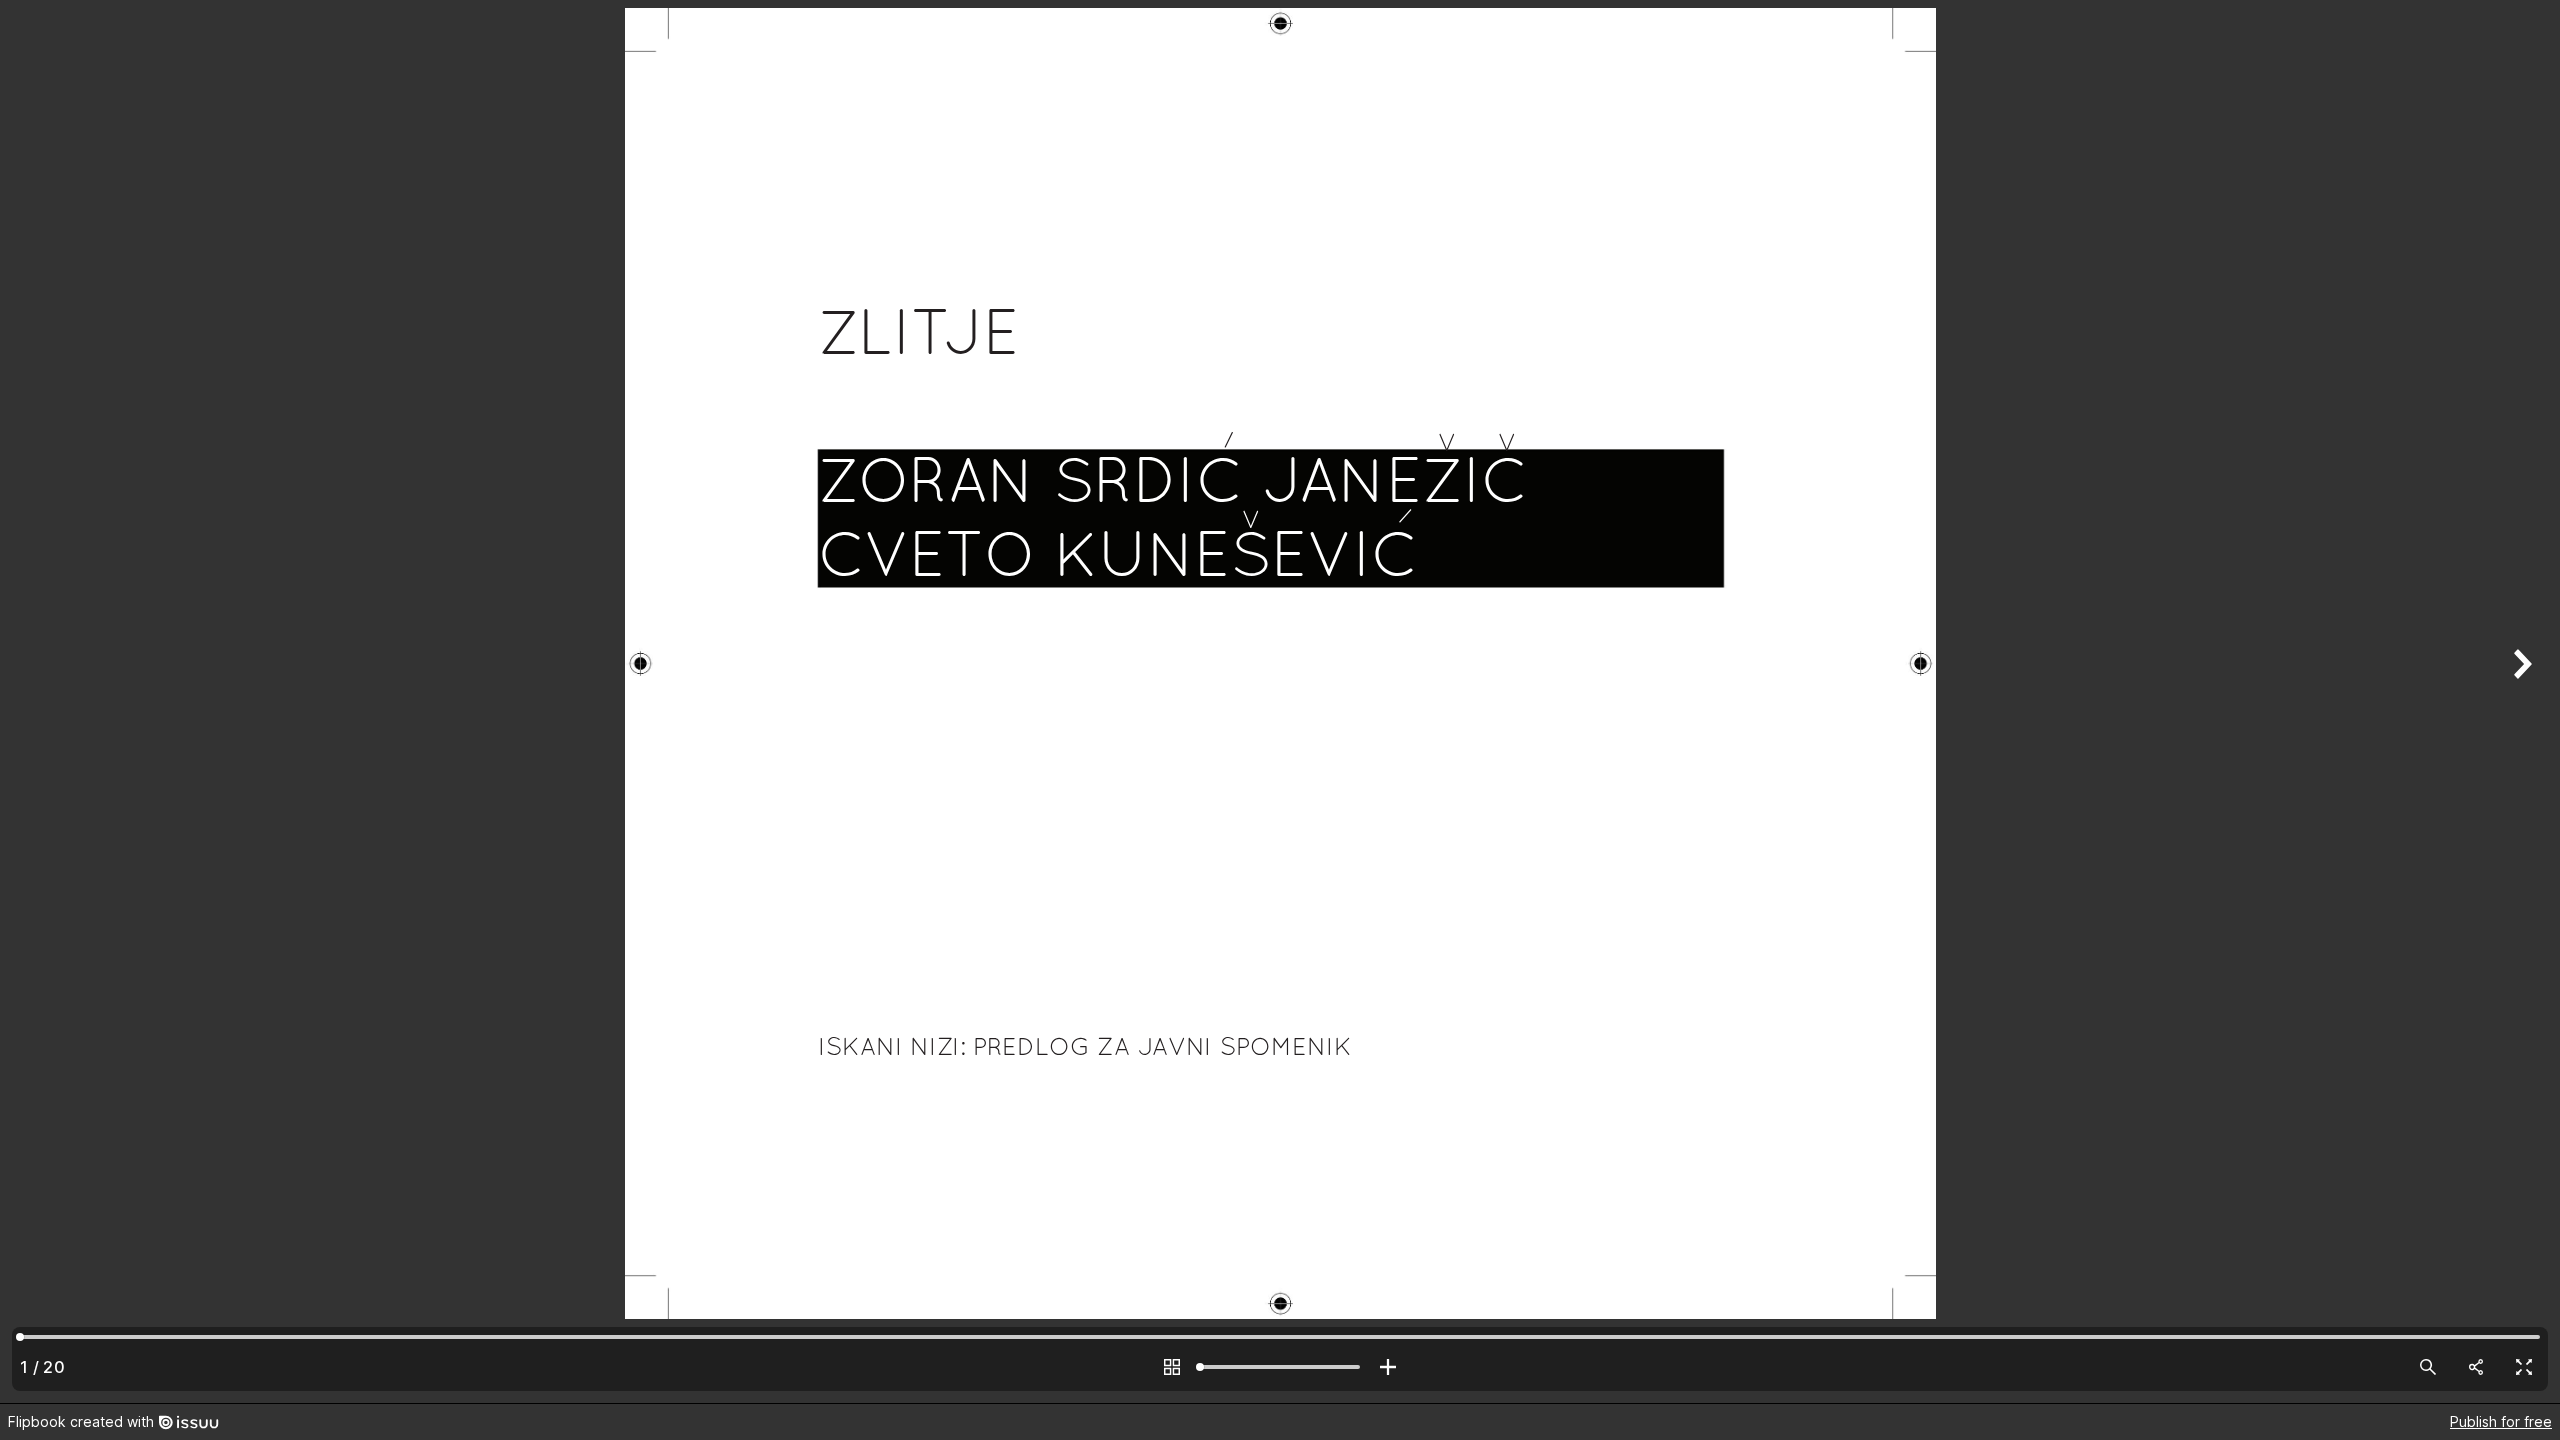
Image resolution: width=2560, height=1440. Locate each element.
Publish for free (2501, 1421)
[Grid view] (1172, 1367)
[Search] (2428, 1367)
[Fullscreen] (2524, 1367)
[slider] (1280, 1367)
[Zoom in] (1388, 1367)
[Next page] (2520, 701)
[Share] (2476, 1367)
